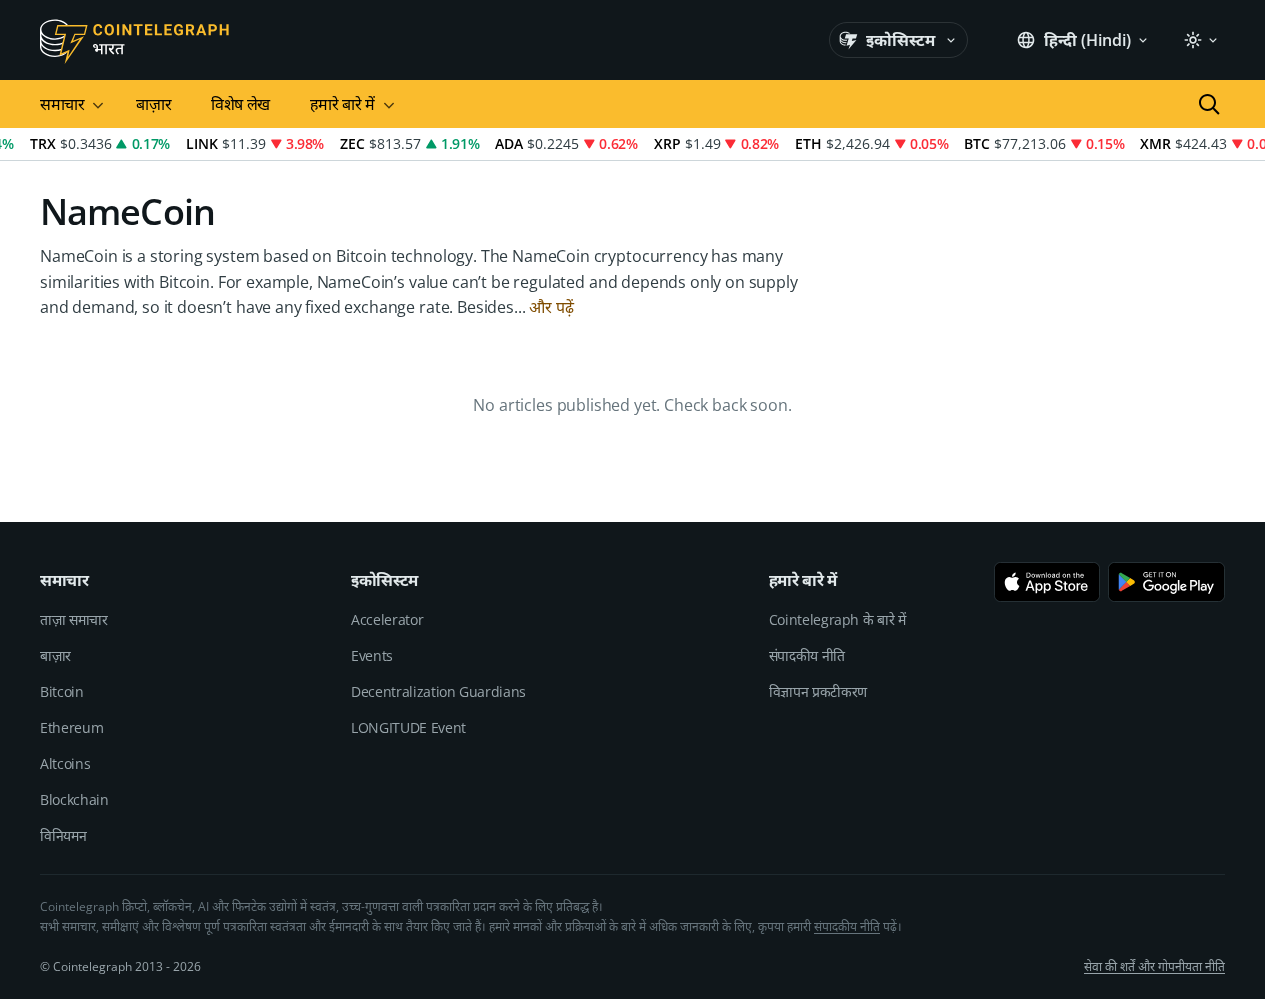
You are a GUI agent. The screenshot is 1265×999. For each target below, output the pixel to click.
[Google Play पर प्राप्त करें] (1166, 582)
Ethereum (71, 727)
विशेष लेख (240, 104)
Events (372, 655)
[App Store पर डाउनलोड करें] (1047, 582)
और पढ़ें (551, 307)
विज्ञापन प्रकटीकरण (818, 691)
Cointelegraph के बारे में (837, 619)
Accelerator (387, 619)
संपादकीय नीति (807, 655)
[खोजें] (1209, 104)
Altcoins (65, 763)
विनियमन (63, 835)
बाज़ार (153, 104)
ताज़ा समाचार (74, 619)
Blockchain (74, 799)
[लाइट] (1200, 40)
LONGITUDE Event (408, 727)
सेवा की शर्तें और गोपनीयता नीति (1154, 966)
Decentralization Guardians (438, 691)
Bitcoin (62, 691)
